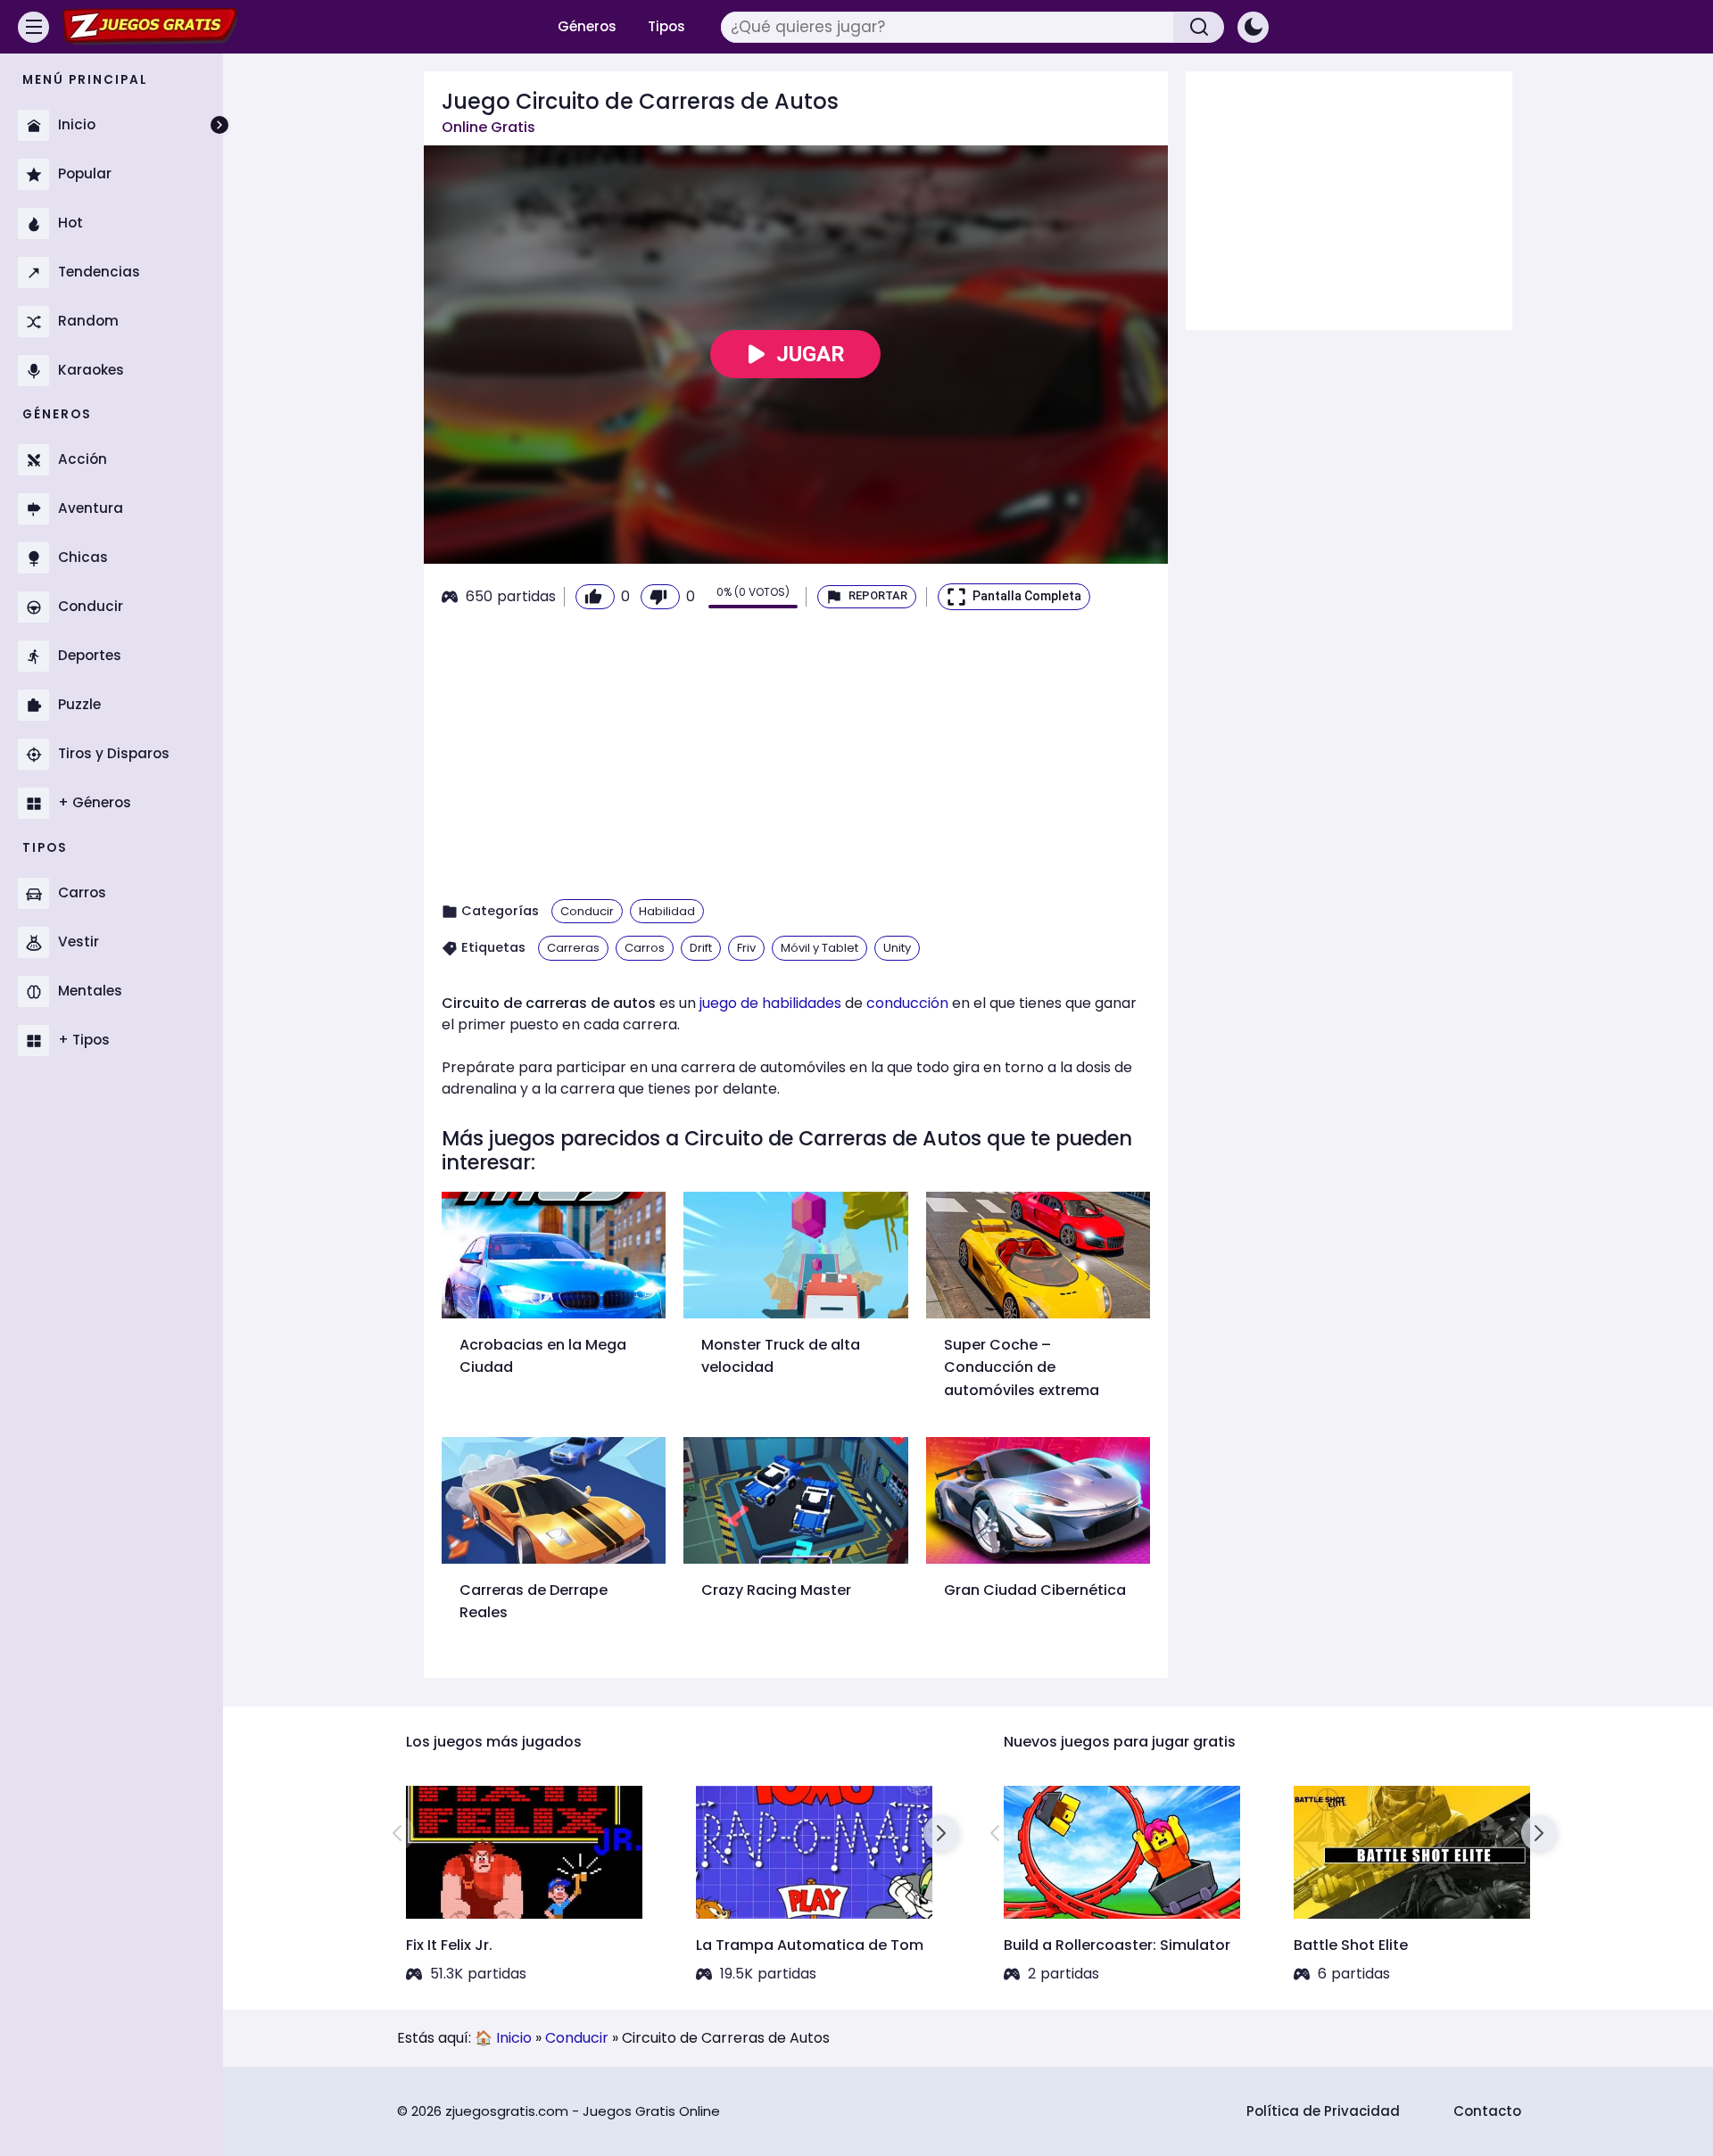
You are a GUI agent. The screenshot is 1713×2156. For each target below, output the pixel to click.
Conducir (587, 911)
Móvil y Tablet (819, 948)
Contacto (1487, 2111)
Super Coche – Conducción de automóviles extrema (1022, 1367)
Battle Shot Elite (1351, 1945)
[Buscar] (1199, 27)
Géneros (587, 26)
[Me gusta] (595, 597)
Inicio (514, 2038)
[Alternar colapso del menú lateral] (219, 125)
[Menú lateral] (33, 27)
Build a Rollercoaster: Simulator (1117, 1945)
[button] (867, 597)
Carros (645, 948)
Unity (897, 948)
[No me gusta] (660, 597)
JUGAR (811, 354)
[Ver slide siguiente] (941, 1833)
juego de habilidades (770, 1003)
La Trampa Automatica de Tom (810, 1945)
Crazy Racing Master (776, 1590)
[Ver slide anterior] (397, 1833)
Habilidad (667, 911)
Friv (746, 948)
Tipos (666, 26)
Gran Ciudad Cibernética (1035, 1590)
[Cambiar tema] (1253, 27)
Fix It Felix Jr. (449, 1945)
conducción (907, 1003)
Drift (701, 948)
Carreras (573, 948)
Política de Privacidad (1323, 2111)
